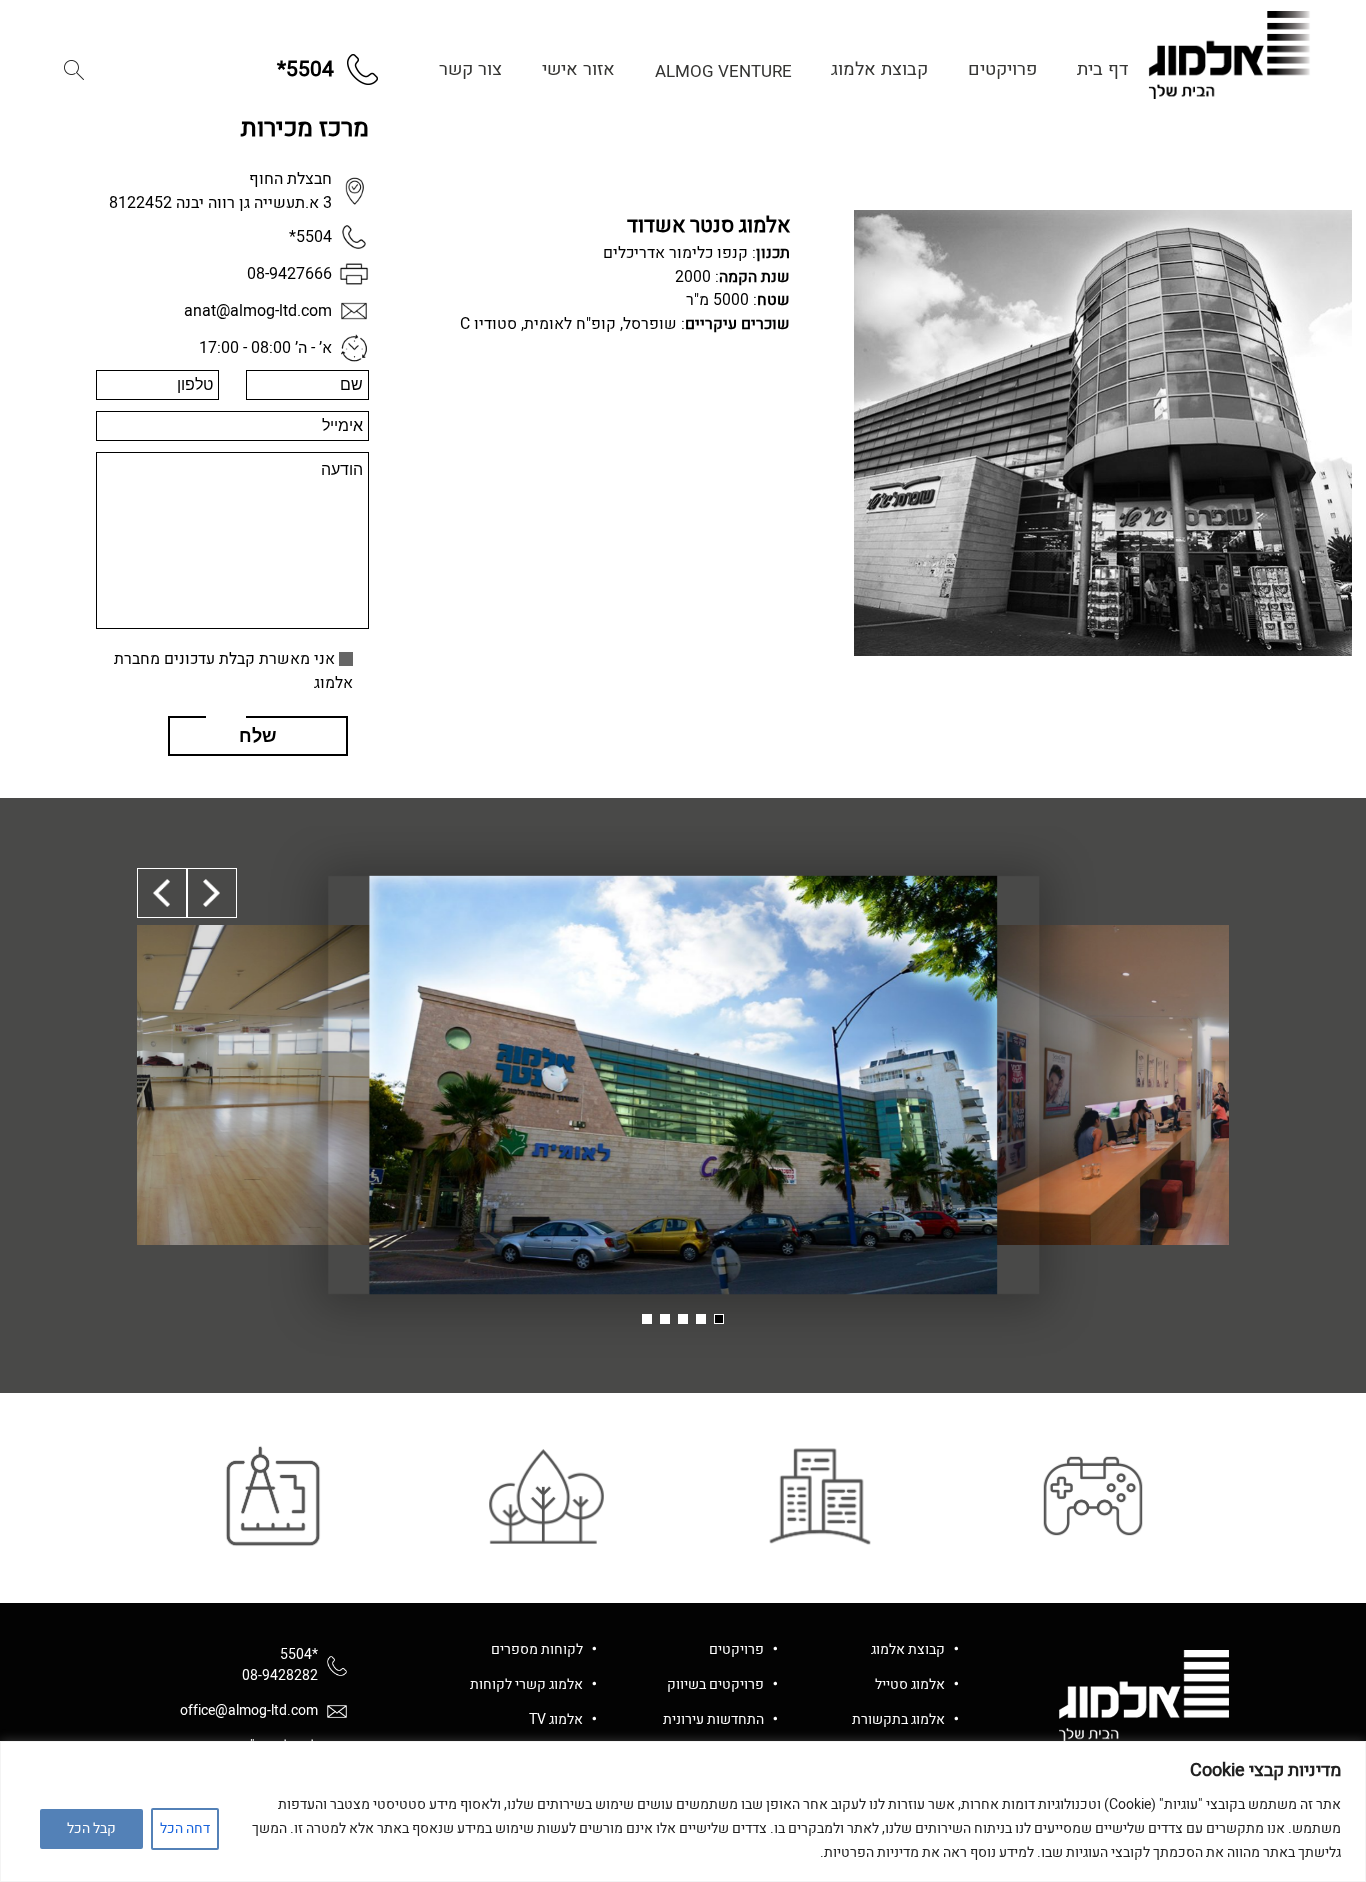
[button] (74, 70)
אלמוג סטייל (910, 1684)
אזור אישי (578, 69)
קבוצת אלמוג (879, 69)
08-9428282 (280, 1675)
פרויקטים (1002, 69)
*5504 (299, 1654)
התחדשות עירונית (713, 1719)
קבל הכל (91, 1828)
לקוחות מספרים (537, 1649)
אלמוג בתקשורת (898, 1719)
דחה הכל (185, 1828)
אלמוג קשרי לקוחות (526, 1684)
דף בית (1102, 69)
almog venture (723, 71)
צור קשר (470, 69)
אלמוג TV (556, 1719)
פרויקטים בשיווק (715, 1684)
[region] (683, 1811)
